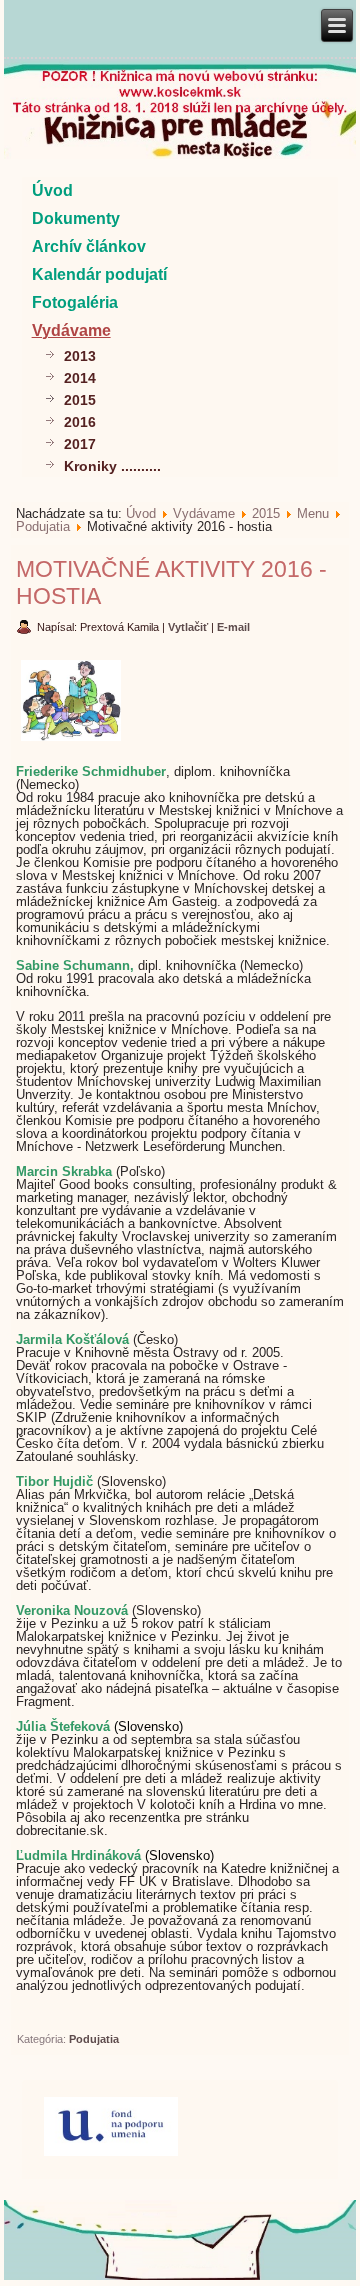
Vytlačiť (189, 627)
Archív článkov (89, 246)
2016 (80, 422)
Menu (313, 513)
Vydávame (71, 330)
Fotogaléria (75, 302)
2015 (80, 400)
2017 (80, 444)
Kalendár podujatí (99, 274)
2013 (80, 356)
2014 (80, 378)
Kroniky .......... (112, 466)
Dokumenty (76, 218)
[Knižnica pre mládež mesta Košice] (180, 2276)
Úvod (52, 190)
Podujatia (43, 526)
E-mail (233, 627)
